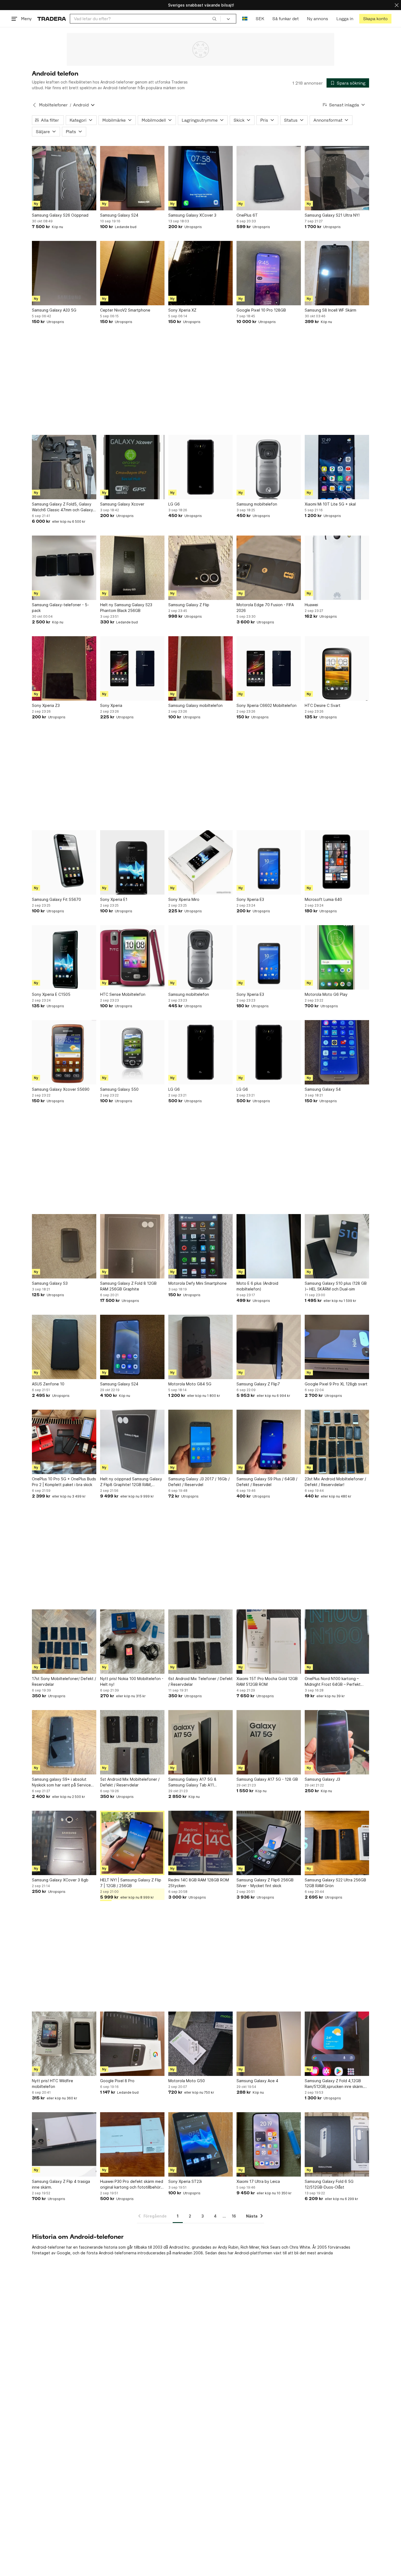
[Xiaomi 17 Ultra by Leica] (269, 2144)
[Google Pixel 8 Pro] (132, 2044)
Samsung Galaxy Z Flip (189, 605)
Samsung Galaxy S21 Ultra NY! (332, 215)
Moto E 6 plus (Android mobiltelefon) (257, 1286)
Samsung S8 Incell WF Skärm (330, 310)
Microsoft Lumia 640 (323, 899)
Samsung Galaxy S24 (119, 215)
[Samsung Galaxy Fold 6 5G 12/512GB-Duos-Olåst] (337, 2144)
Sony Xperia (111, 705)
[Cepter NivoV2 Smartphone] (132, 273)
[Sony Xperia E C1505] (64, 957)
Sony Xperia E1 (114, 899)
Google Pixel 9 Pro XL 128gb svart (336, 1384)
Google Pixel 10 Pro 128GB (261, 310)
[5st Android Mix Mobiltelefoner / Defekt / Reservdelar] (132, 1742)
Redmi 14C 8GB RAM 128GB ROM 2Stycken (199, 1883)
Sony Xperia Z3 (46, 705)
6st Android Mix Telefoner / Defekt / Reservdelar (200, 1681)
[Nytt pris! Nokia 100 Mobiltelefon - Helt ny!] (132, 1642)
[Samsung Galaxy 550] (132, 1052)
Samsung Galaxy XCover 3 (192, 215)
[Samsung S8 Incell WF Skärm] (337, 273)
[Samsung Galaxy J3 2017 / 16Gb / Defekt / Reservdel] (200, 1442)
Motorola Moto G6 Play (326, 994)
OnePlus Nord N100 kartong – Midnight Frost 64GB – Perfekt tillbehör (333, 1682)
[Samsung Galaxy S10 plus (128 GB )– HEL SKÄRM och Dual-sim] (337, 1246)
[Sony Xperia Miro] (200, 862)
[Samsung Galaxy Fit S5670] (64, 862)
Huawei (311, 605)
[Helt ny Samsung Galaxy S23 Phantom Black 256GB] (132, 568)
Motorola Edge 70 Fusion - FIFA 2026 (265, 608)
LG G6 (174, 504)
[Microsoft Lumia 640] (337, 862)
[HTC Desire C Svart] (337, 668)
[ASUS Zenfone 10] (64, 1347)
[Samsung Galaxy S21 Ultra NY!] (337, 178)
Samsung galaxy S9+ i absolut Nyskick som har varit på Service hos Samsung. (61, 1782)
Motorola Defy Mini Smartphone (197, 1283)
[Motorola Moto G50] (200, 2044)
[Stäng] (397, 5)
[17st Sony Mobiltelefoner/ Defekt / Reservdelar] (64, 1642)
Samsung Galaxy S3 (50, 1283)
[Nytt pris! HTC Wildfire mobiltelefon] (64, 2044)
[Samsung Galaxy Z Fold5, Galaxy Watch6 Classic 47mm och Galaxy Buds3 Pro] (64, 467)
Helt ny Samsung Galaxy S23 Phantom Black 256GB (126, 608)
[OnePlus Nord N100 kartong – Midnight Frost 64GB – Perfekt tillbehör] (337, 1642)
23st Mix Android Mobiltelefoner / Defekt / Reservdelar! (335, 1482)
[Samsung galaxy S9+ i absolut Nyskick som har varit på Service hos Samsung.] (64, 1742)
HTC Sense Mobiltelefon (123, 994)
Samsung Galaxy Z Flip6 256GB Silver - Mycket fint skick (265, 1883)
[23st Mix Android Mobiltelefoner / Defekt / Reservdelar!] (337, 1442)
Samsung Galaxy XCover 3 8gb (60, 1880)
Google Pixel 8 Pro (117, 2081)
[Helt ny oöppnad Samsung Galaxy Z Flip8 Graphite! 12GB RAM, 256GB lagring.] (132, 1442)
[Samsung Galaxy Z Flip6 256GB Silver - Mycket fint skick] (269, 1843)
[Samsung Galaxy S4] (337, 1052)
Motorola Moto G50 (187, 2081)
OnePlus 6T (247, 215)
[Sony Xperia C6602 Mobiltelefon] (269, 668)
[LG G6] (200, 467)
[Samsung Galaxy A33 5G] (64, 273)
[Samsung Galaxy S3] (64, 1246)
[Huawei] (337, 568)
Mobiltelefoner (53, 105)
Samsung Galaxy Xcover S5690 (61, 1089)
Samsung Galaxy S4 (323, 1089)
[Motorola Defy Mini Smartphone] (200, 1246)
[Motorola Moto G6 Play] (337, 957)
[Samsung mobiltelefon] (269, 467)
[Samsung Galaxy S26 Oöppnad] (64, 178)
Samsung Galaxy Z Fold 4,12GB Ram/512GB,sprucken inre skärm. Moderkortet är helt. (334, 2084)
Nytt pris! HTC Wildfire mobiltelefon (53, 2084)
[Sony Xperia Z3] (64, 668)
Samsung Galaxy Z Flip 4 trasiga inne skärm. (61, 2184)
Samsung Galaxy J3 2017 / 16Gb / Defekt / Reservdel (199, 1482)
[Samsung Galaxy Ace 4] (269, 2044)
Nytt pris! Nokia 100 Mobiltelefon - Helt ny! (132, 1681)
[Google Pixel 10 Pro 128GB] (269, 273)
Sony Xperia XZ (182, 310)
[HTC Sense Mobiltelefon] (132, 957)
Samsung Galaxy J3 (322, 1779)
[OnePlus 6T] (269, 178)
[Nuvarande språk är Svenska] (245, 19)
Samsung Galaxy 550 (119, 1089)
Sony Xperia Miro (184, 899)
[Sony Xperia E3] (269, 862)
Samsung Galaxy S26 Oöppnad (60, 215)
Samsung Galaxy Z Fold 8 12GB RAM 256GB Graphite (128, 1286)
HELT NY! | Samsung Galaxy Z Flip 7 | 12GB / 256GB (131, 1883)
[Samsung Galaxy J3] (337, 1742)
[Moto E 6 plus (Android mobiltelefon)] (269, 1246)
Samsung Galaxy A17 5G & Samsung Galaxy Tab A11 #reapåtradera (192, 1782)
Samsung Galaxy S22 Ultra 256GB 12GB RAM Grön (335, 1883)
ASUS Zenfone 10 (48, 1384)
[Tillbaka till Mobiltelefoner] (34, 105)
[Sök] (214, 19)
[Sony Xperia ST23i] (200, 2144)
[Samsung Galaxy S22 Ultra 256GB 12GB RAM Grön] (337, 1843)
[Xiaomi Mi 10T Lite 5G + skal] (337, 467)
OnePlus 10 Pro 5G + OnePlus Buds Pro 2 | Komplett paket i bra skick (64, 1482)
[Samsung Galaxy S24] (132, 178)
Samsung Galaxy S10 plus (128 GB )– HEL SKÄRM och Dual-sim (336, 1286)
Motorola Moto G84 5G (190, 1384)
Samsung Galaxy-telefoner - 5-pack (60, 608)
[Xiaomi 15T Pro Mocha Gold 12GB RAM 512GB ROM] (269, 1642)
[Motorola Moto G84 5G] (200, 1347)
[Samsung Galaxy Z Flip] (200, 568)
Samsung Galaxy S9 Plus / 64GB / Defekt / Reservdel (267, 1482)
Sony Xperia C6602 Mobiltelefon (267, 705)
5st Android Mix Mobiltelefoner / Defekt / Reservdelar (130, 1782)
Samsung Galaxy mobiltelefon (195, 705)
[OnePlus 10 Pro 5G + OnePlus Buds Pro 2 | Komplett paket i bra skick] (64, 1442)
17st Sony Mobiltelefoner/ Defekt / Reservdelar (64, 1681)
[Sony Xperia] (132, 668)
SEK (260, 19)
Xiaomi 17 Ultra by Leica (258, 2181)
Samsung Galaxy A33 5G (54, 310)
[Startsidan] (52, 19)
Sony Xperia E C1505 (51, 994)
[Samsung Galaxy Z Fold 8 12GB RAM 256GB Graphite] (132, 1246)
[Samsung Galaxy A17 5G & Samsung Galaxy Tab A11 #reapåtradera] (200, 1742)
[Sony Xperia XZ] (200, 273)
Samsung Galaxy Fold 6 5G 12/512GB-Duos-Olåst (329, 2184)
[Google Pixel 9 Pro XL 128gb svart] (337, 1347)
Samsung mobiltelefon (257, 504)
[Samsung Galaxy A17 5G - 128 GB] (269, 1742)
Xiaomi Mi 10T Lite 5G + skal (330, 504)
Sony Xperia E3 (250, 899)
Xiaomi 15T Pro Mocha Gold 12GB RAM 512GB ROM (267, 1681)
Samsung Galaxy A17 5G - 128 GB (267, 1779)
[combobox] (145, 19)
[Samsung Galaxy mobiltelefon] (200, 668)
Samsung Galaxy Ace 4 (257, 2081)
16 (234, 2216)
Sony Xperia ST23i (185, 2181)
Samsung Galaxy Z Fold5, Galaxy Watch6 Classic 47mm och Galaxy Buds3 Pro (62, 507)
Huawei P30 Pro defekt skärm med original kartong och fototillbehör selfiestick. (132, 2184)
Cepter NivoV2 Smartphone (125, 310)
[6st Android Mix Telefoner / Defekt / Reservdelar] (200, 1642)
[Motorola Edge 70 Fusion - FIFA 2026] (269, 568)
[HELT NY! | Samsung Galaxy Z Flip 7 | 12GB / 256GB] (132, 1843)
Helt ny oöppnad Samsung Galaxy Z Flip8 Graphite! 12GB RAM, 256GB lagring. (131, 1482)
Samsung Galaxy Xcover (122, 504)
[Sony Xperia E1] (132, 862)
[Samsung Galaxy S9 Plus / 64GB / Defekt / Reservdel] (269, 1442)
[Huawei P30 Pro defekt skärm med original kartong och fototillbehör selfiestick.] (132, 2144)
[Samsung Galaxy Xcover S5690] (64, 1052)
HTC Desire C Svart (323, 705)
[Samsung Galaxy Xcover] (132, 467)
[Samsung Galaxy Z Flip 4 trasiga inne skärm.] (64, 2144)
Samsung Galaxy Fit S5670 (56, 899)
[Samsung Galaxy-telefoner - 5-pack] (64, 568)
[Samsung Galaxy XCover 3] (200, 178)
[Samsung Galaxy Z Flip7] (269, 1347)
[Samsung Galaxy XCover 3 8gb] (64, 1843)
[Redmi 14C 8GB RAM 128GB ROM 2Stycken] (200, 1843)
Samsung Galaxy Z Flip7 (258, 1384)
